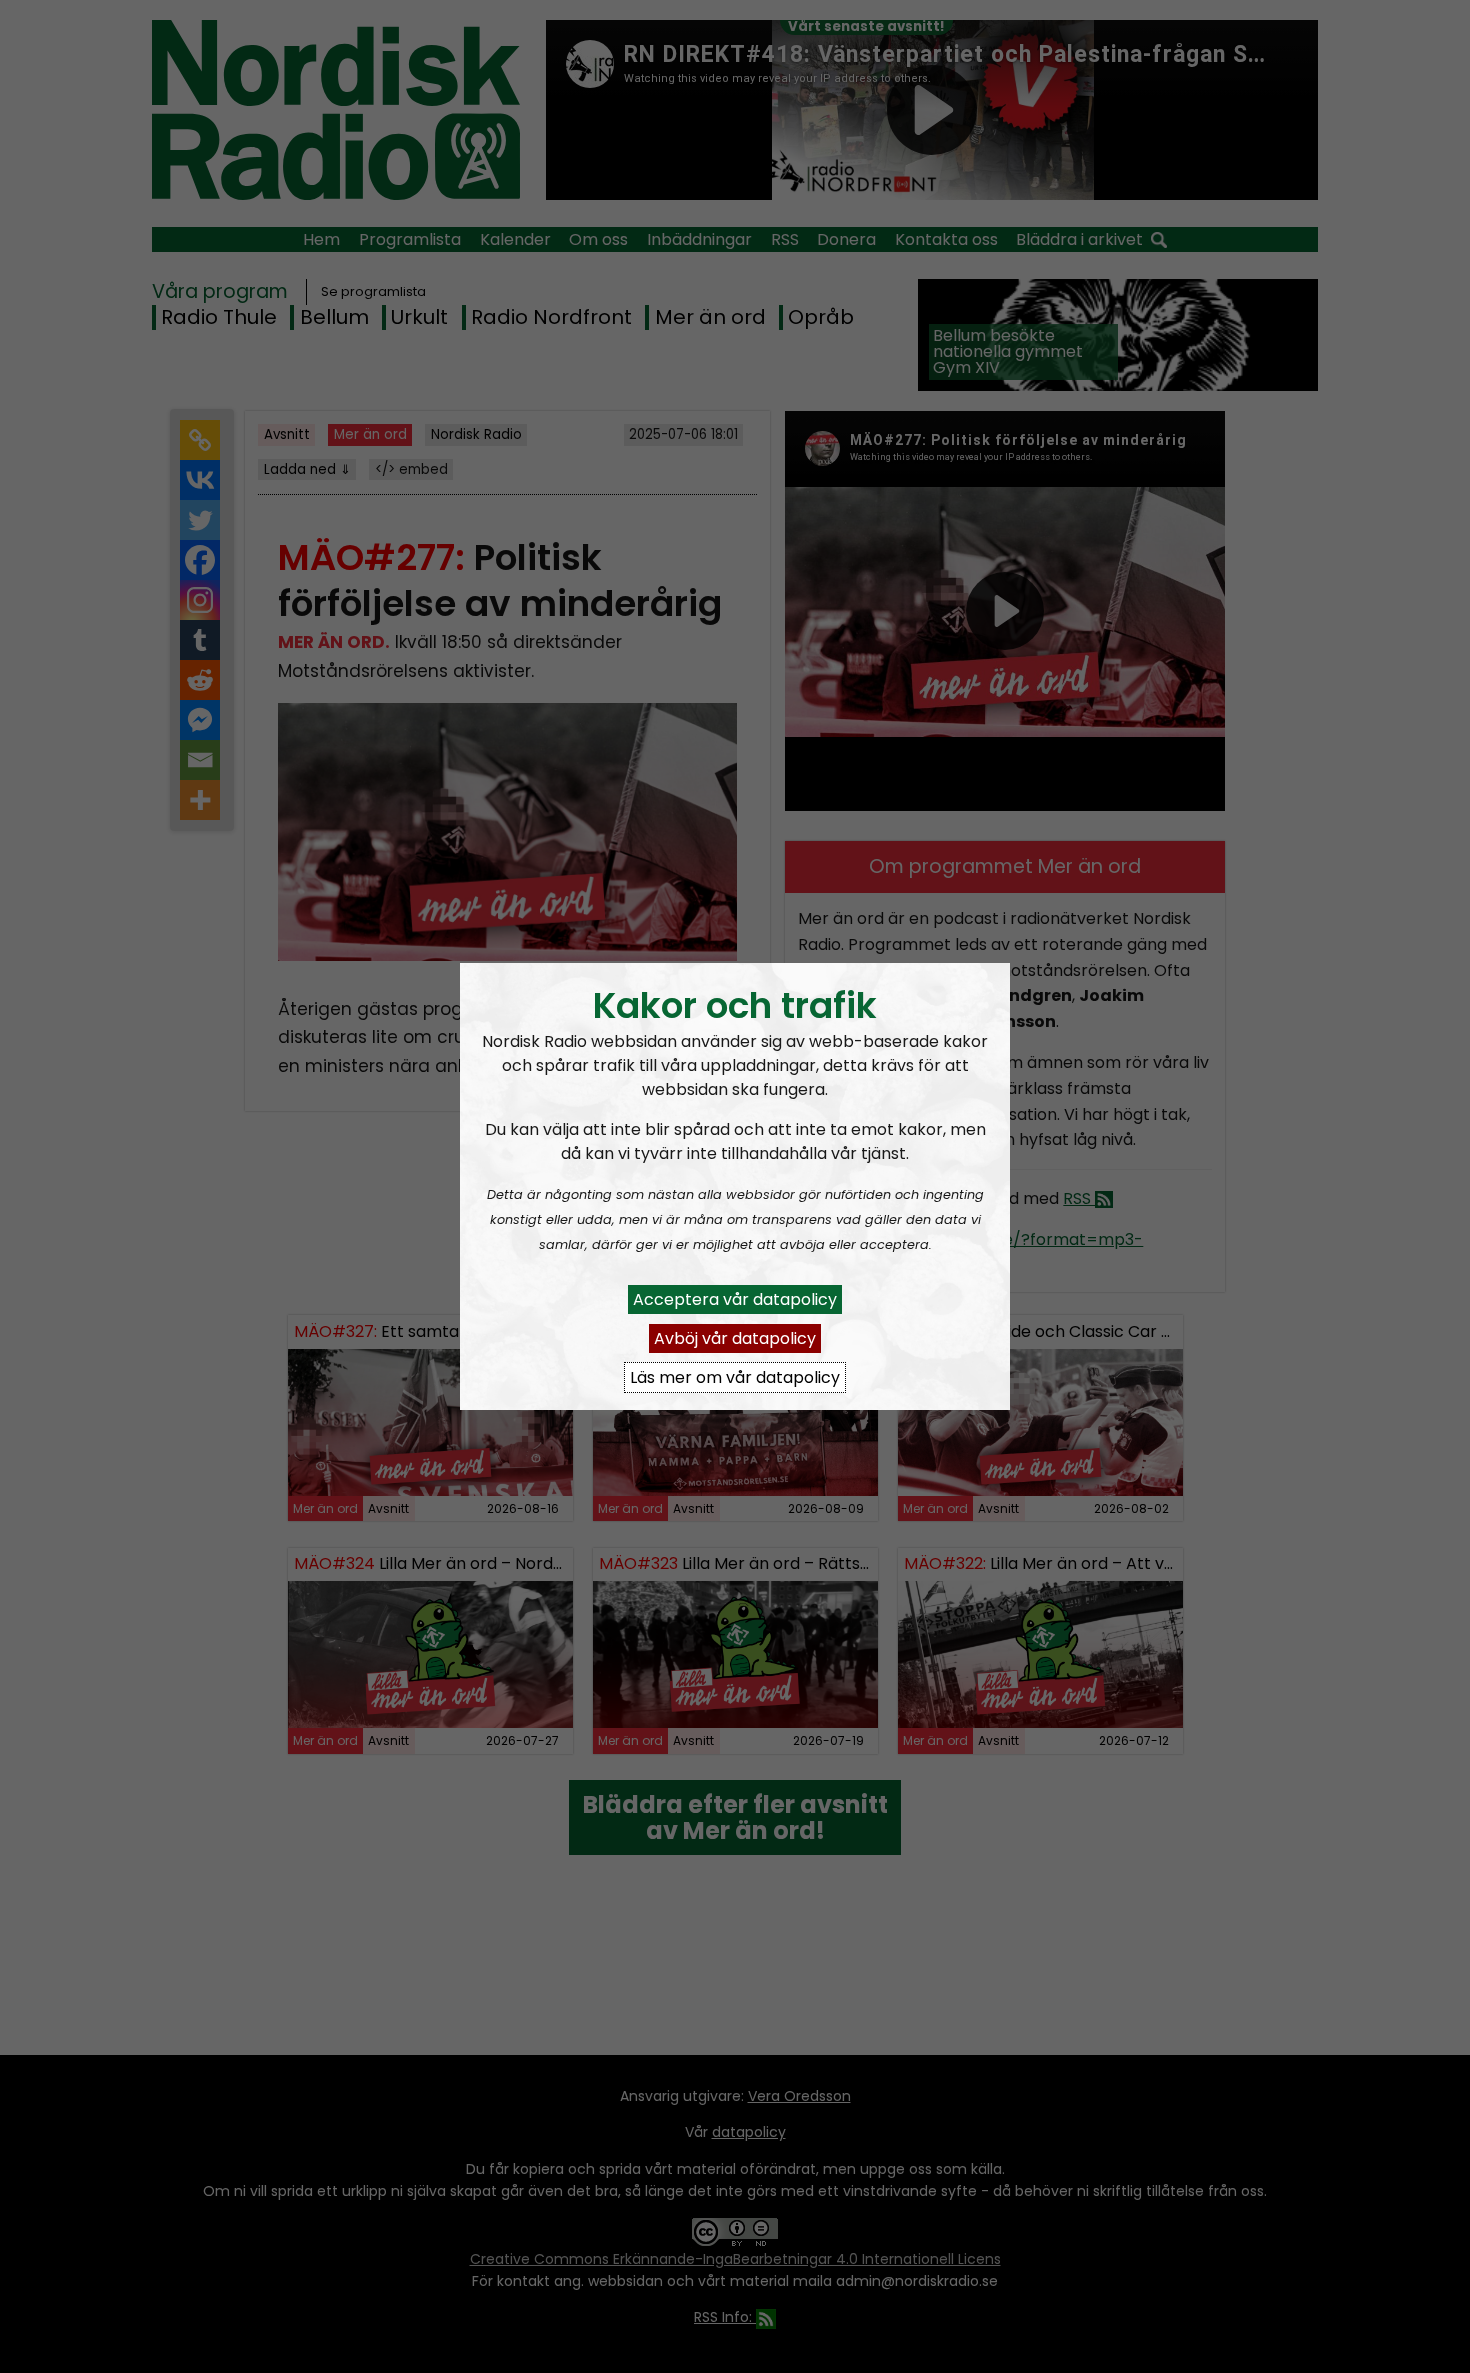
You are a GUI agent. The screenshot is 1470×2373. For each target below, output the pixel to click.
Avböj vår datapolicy (735, 1338)
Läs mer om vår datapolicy (735, 1377)
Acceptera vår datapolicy (735, 1299)
